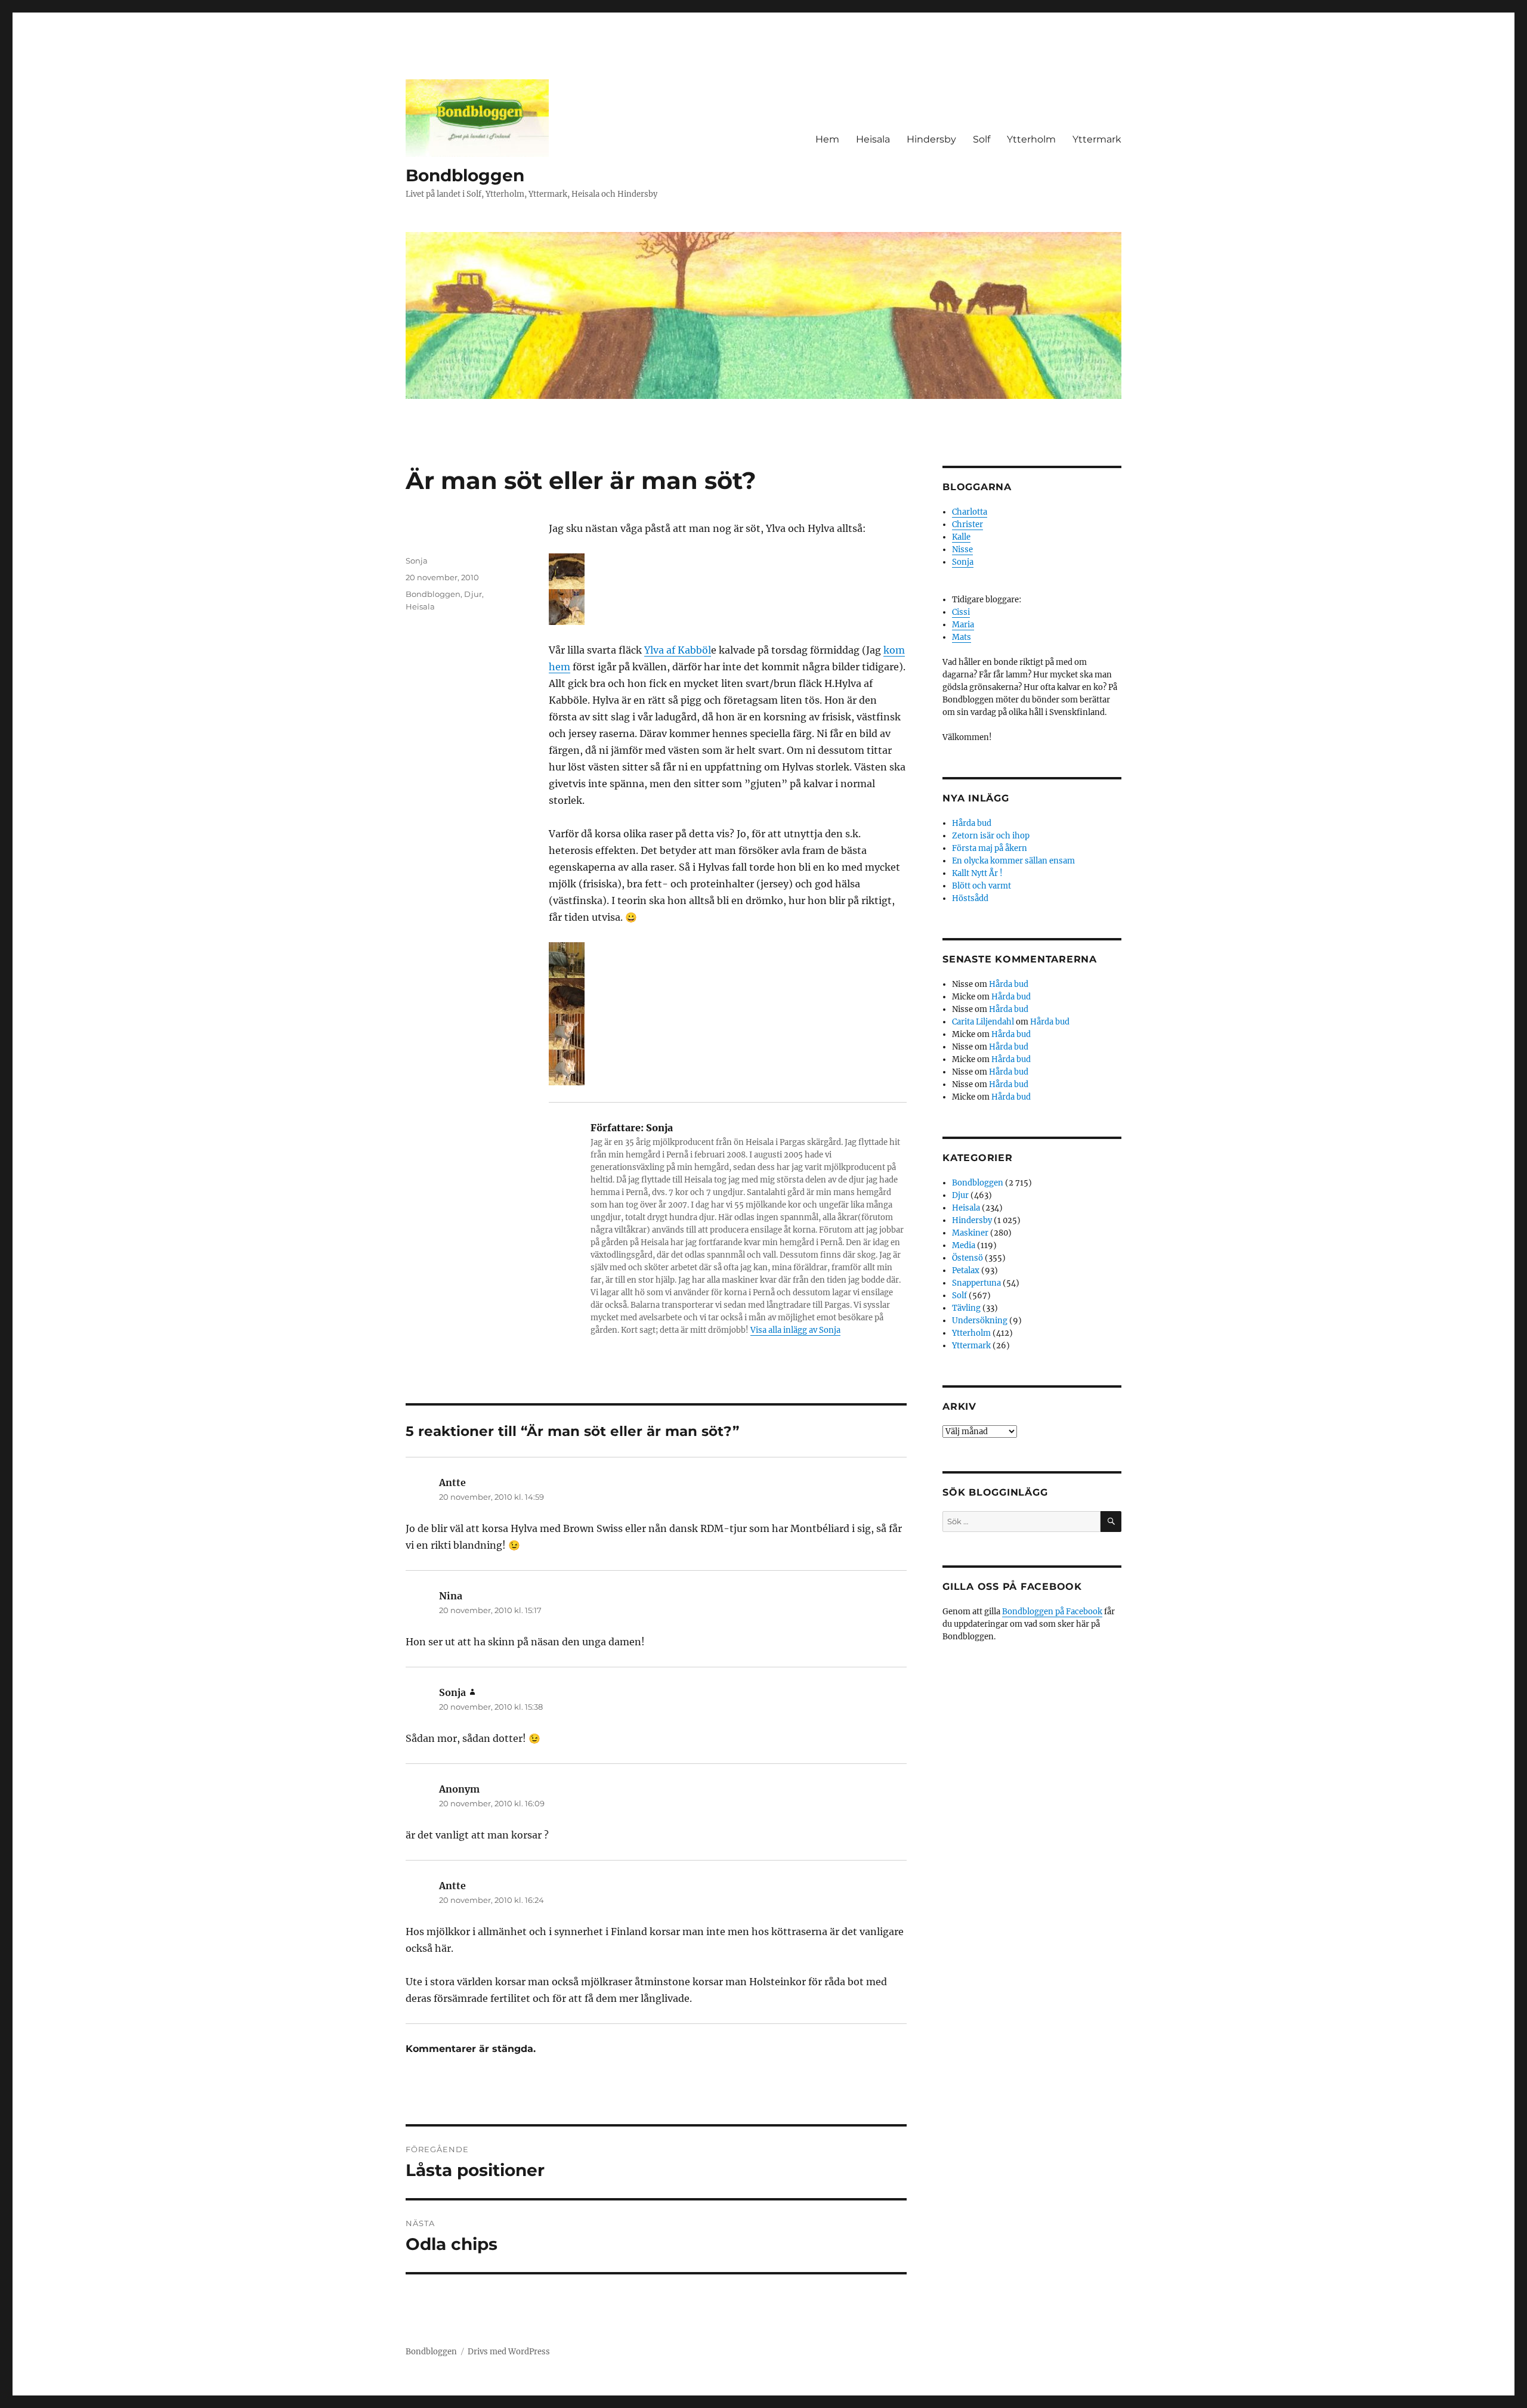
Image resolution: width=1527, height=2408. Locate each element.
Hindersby (931, 139)
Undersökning (980, 1321)
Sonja (417, 561)
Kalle (961, 537)
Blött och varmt (982, 886)
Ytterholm (1031, 139)
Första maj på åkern (990, 848)
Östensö (967, 1258)
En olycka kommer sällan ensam (1013, 861)
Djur (473, 594)
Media (964, 1245)
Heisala (873, 139)
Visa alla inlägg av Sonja (795, 1330)
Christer (967, 524)
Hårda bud (972, 823)
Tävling (966, 1308)
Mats (962, 637)
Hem (827, 139)
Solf (982, 139)
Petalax (966, 1270)
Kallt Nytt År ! (977, 873)
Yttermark (1097, 139)
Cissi (961, 612)
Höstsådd (970, 898)
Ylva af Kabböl (678, 650)
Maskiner (970, 1233)
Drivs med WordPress (509, 2352)
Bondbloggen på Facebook (1052, 1612)
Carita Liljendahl (983, 1022)
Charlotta (970, 512)
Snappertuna (976, 1283)
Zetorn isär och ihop (991, 836)
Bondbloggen (465, 175)
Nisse (962, 550)
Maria (963, 625)
